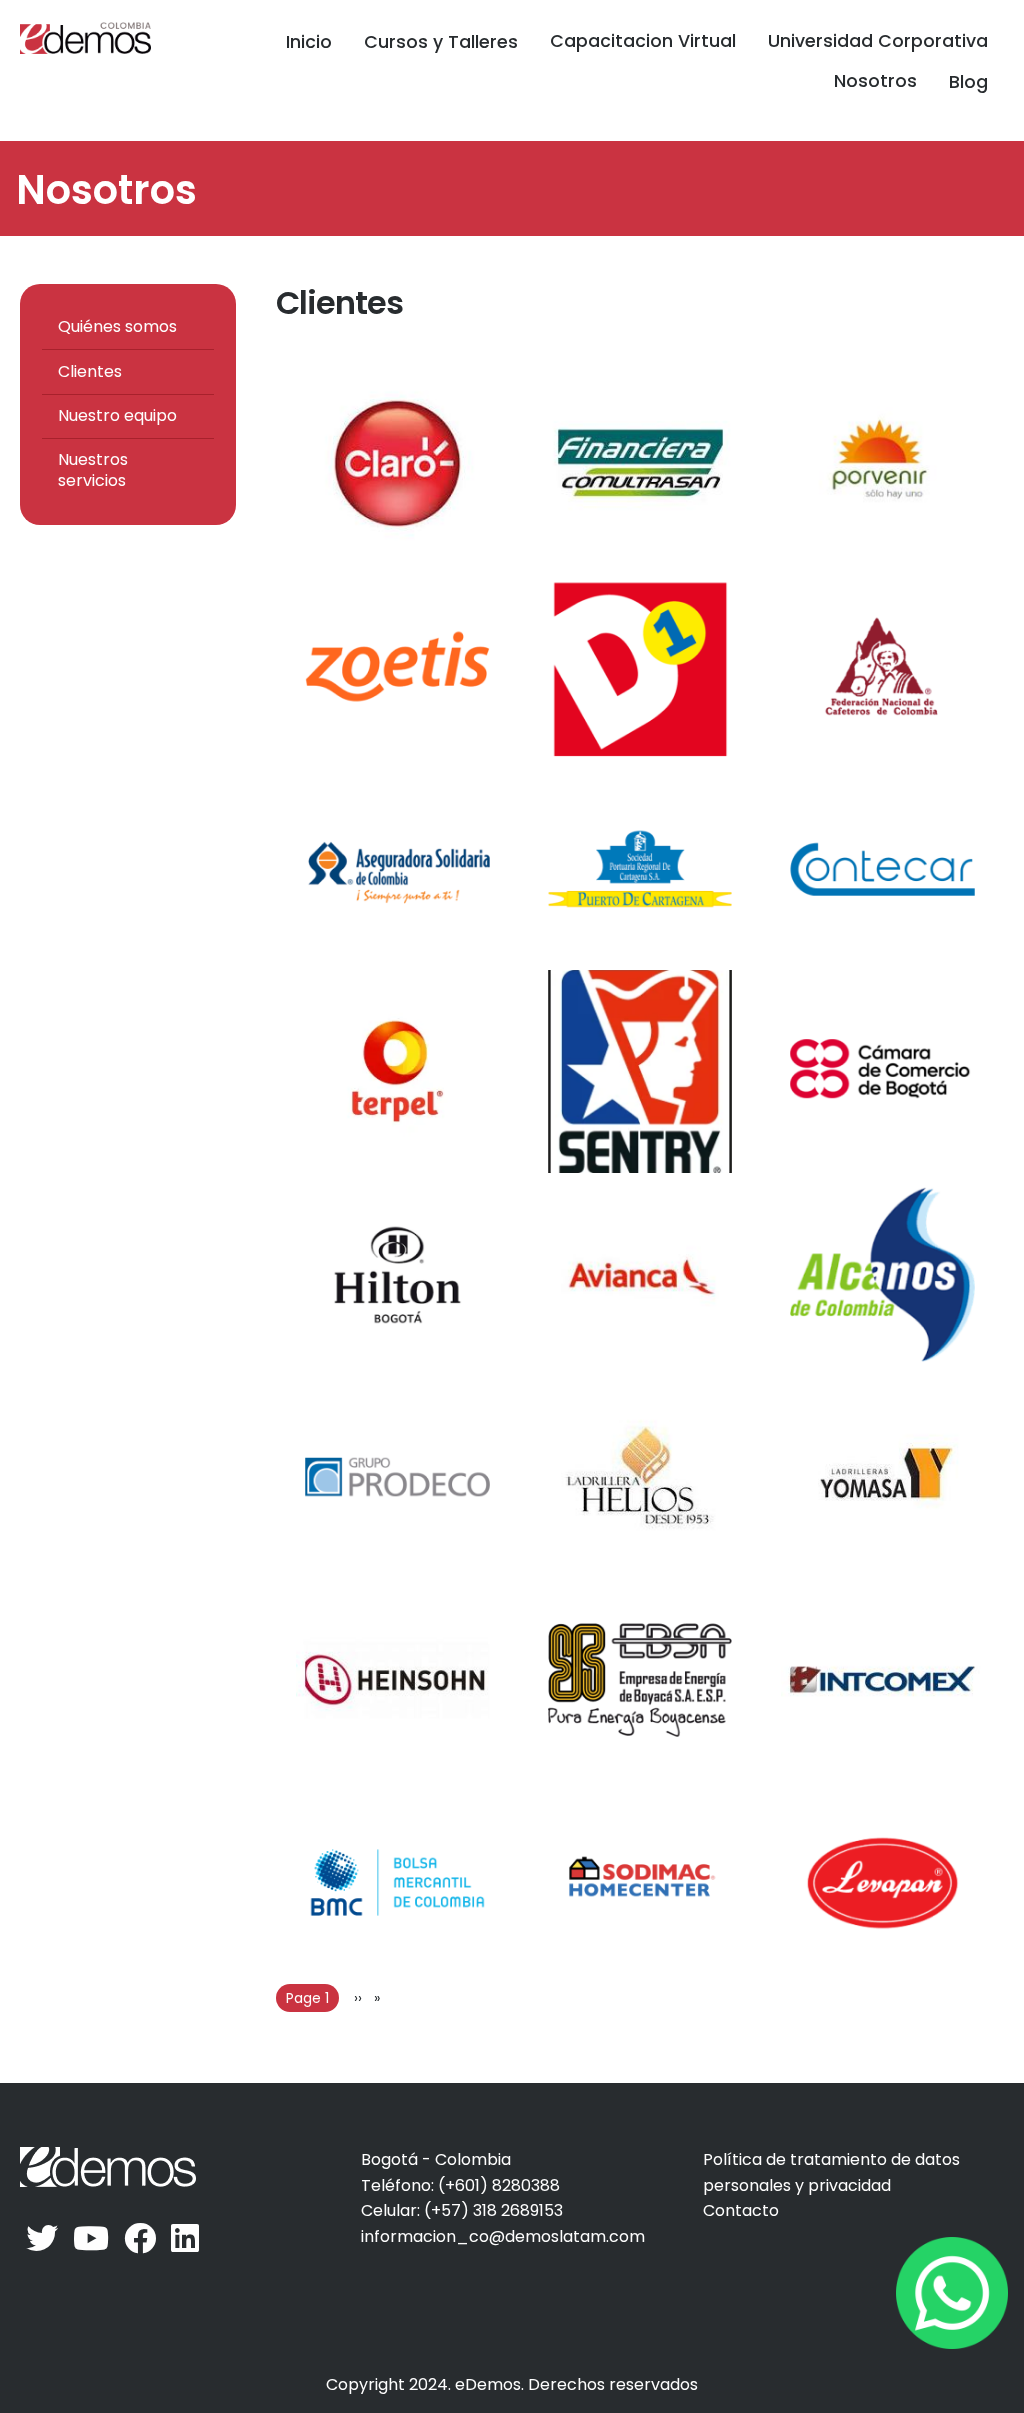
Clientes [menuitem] (90, 371)
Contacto (741, 2210)
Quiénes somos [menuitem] (117, 326)
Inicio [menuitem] (309, 42)
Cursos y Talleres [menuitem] (441, 42)
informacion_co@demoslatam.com (503, 2236)
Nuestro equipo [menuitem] (117, 415)
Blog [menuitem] (968, 82)
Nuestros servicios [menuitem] (93, 470)
